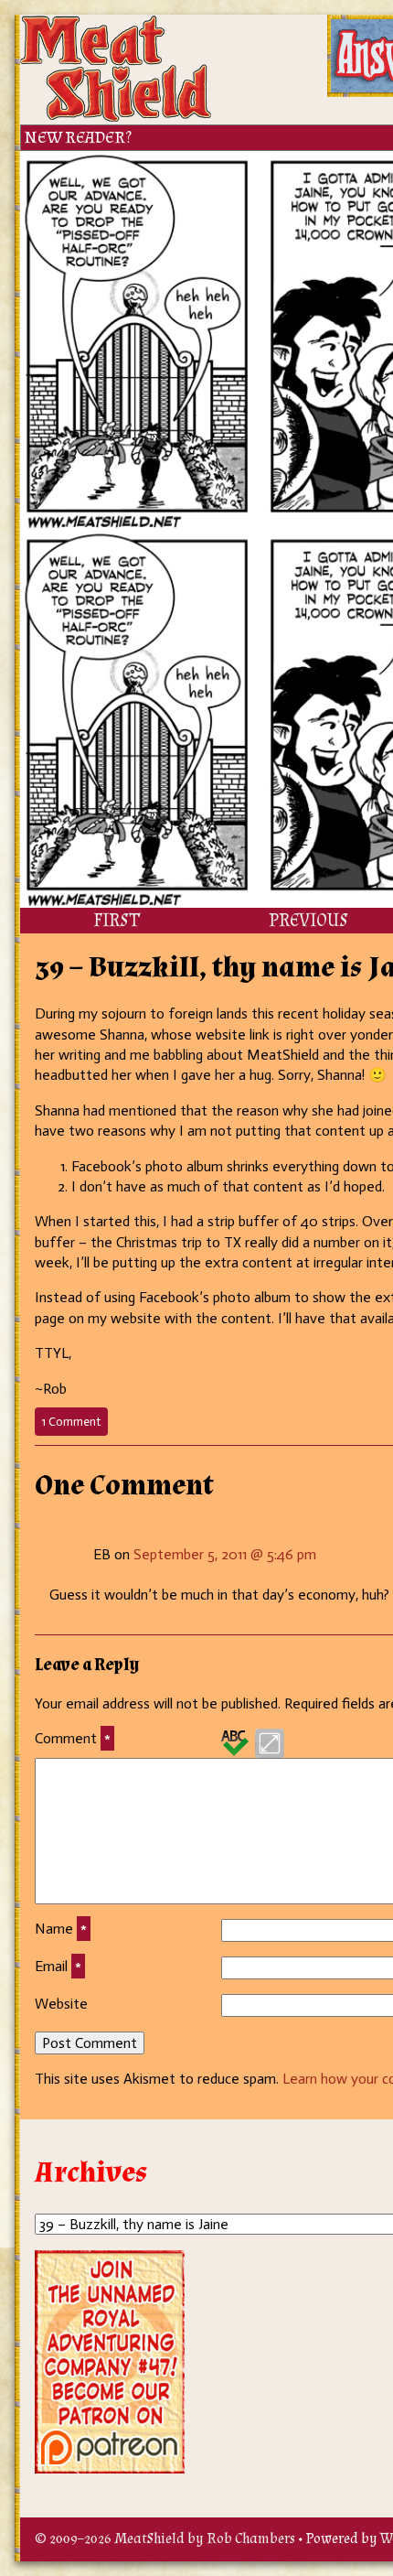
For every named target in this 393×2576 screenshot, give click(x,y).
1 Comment (75, 1425)
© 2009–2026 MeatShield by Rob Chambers (165, 2539)
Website (61, 2004)
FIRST (117, 921)
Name (61, 1929)
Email (58, 1966)
